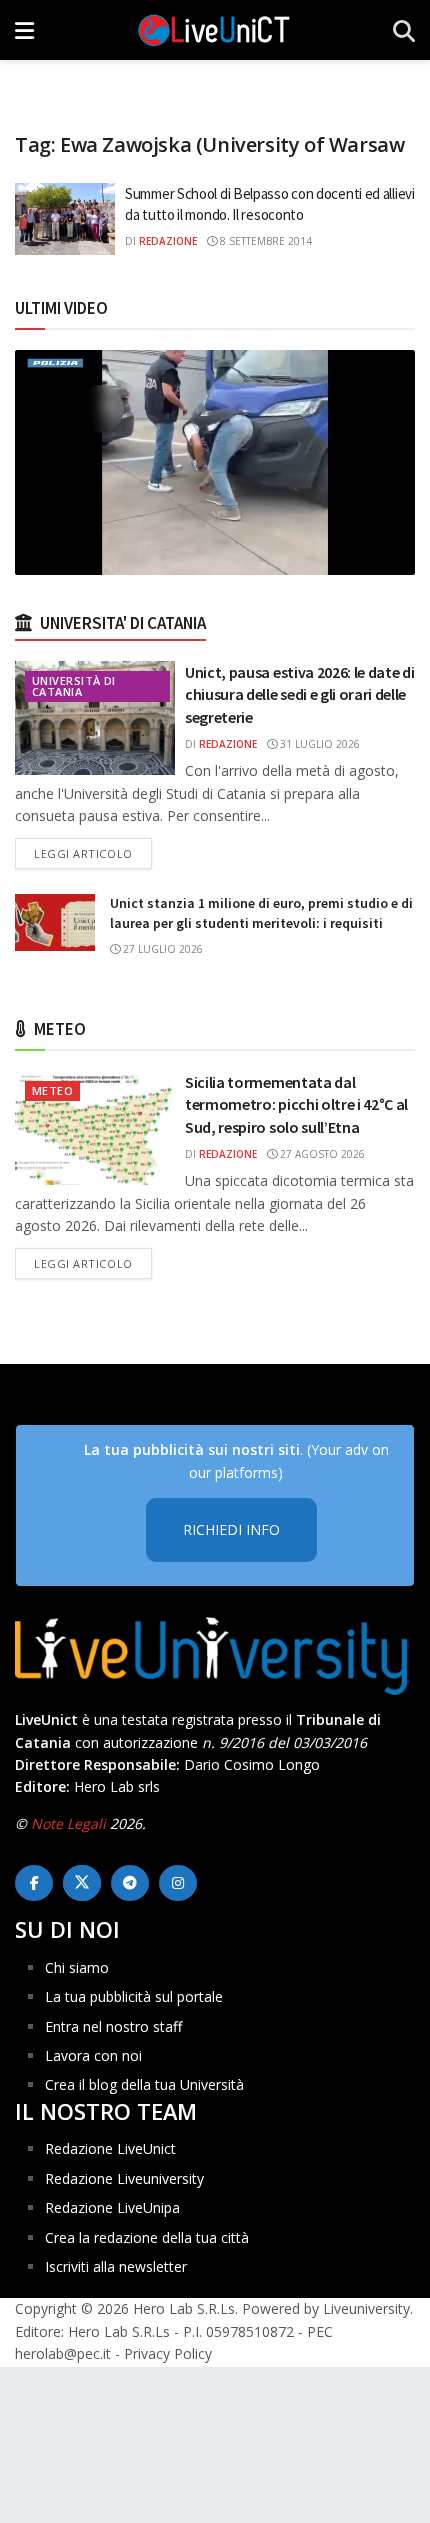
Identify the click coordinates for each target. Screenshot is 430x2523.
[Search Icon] (404, 30)
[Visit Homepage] (214, 30)
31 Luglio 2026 (318, 744)
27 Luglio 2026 (161, 949)
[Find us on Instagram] (178, 1883)
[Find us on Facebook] (34, 1883)
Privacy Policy (168, 2353)
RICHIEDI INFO (231, 1529)
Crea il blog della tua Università (144, 2084)
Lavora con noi (93, 2055)
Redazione (168, 241)
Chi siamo (77, 1967)
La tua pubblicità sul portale (134, 1996)
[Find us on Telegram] (130, 1883)
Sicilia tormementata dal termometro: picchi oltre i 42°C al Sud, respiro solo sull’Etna (296, 1104)
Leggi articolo (93, 853)
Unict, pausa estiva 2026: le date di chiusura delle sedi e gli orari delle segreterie (299, 694)
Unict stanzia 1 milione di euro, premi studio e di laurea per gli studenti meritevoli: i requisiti (261, 913)
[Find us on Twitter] (82, 1883)
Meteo (52, 1090)
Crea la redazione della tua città (147, 2237)
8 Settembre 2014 (264, 241)
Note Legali (68, 1823)
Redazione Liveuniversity (124, 2178)
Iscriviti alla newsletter (116, 2266)
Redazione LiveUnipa (112, 2207)
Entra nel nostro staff (113, 2026)
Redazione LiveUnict (110, 2148)
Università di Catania (74, 686)
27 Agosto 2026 (321, 1154)
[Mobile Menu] (24, 30)
